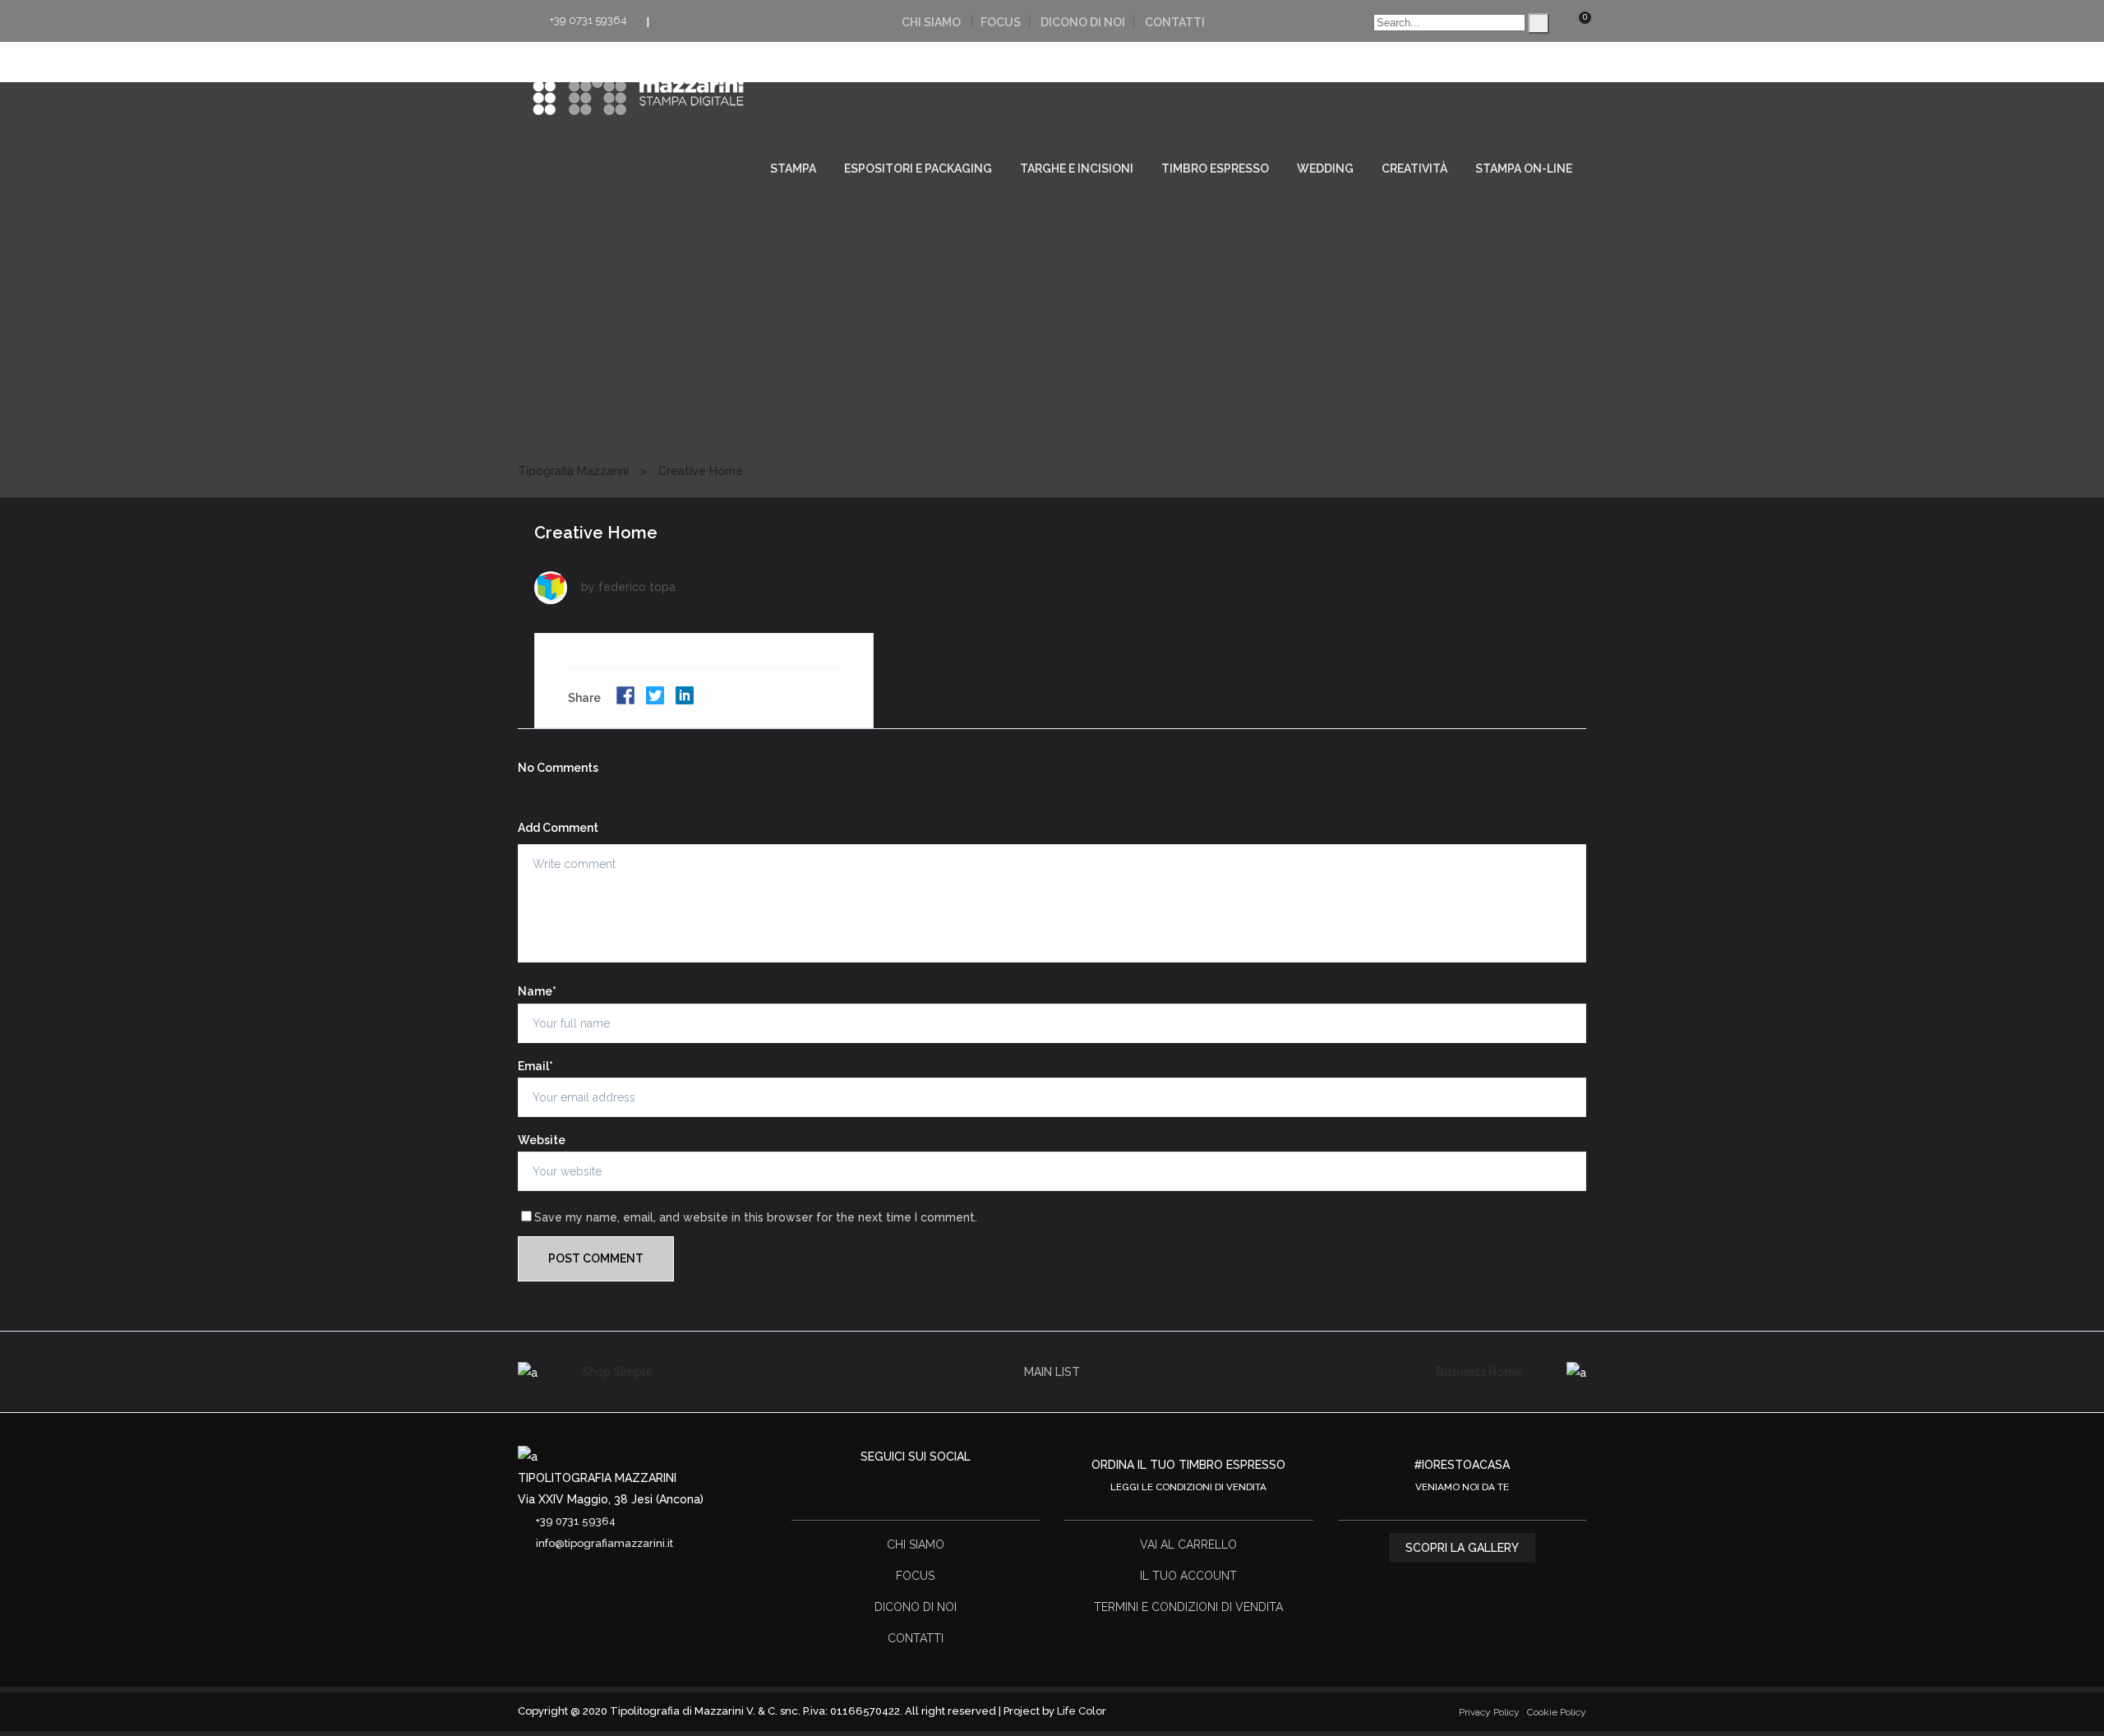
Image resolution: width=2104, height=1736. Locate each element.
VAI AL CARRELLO (1188, 1544)
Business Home (1479, 1372)
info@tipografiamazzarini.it (604, 1543)
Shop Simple (617, 1372)
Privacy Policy (1489, 1712)
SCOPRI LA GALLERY (1462, 1548)
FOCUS (1001, 22)
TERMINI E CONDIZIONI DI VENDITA (1188, 1607)
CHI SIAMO (931, 22)
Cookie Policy (1557, 1712)
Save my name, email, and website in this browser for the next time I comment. (756, 1217)
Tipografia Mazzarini (573, 471)
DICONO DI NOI (1083, 22)
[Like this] (840, 699)
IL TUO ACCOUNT (1188, 1576)
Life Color (1082, 1711)
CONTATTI (1175, 22)
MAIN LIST (1052, 1372)
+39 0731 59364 (588, 20)
